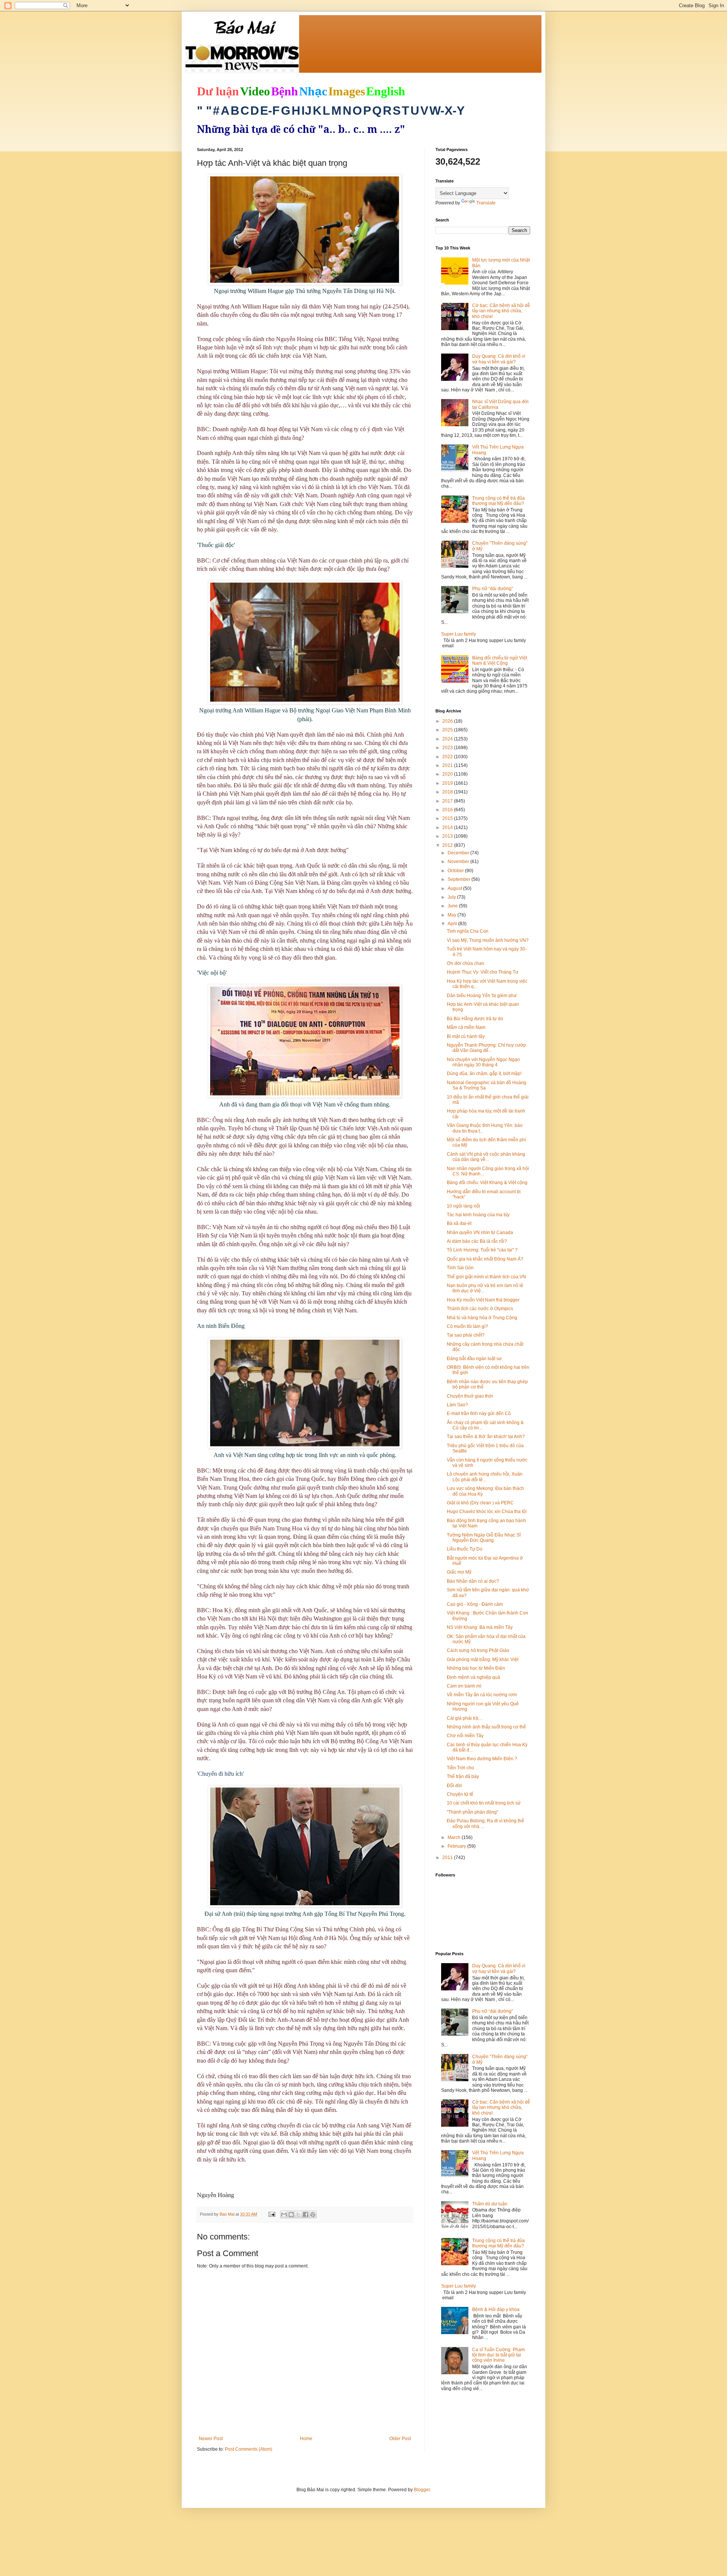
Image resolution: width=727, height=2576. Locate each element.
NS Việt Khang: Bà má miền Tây (480, 1627)
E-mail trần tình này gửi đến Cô (479, 1413)
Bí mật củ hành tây (466, 1036)
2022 (448, 757)
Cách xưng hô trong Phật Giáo (478, 1650)
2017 (448, 801)
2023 (448, 748)
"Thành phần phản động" (473, 1812)
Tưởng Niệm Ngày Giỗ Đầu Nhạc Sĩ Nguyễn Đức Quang (484, 1538)
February (457, 1846)
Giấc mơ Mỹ (459, 1572)
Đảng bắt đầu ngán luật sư (474, 1359)
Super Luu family (459, 634)
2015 (448, 818)
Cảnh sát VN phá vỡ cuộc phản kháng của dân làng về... (486, 1157)
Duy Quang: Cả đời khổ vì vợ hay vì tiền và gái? (499, 359)
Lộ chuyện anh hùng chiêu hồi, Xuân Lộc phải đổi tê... (485, 1477)
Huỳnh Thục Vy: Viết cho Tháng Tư (483, 972)
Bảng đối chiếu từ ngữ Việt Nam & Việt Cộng (500, 661)
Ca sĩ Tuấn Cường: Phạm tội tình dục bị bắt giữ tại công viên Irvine (498, 2355)
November (459, 862)
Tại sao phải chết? (466, 1335)
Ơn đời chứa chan (466, 963)
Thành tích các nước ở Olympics (480, 1309)
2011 (448, 1858)
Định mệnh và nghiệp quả (473, 1677)
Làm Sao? (457, 1405)
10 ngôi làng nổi (463, 1206)
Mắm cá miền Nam (466, 1027)
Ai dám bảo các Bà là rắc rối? (477, 1241)
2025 (448, 730)
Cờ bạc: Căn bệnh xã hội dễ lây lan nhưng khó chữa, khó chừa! (501, 311)
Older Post (400, 2439)
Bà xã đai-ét (459, 1223)
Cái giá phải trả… (465, 1718)
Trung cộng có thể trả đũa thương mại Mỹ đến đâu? (498, 501)
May (452, 915)
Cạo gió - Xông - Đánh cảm (475, 1604)
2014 (448, 827)
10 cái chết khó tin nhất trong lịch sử (484, 1803)
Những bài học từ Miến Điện (476, 1668)
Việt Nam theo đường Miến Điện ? (482, 1759)
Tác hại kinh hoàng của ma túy (478, 1215)
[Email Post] (271, 2214)
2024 (448, 739)
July (452, 897)
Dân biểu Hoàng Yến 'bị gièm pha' (482, 996)
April (453, 924)
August (455, 888)
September (459, 879)
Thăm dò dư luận (490, 2204)
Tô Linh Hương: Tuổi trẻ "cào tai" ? (482, 1250)
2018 (448, 792)
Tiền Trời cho (460, 1768)
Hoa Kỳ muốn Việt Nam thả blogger (483, 1300)
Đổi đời (454, 1786)
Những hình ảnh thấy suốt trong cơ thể (486, 1727)
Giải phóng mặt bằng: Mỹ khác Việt (483, 1660)
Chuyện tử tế (460, 1794)
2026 (448, 721)
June (453, 906)
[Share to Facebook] (306, 2214)
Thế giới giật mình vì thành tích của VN (486, 1277)
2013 (448, 836)
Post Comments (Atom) (249, 2449)
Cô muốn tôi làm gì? (467, 1326)
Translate (486, 203)
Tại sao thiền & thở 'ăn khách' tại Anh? (486, 1437)
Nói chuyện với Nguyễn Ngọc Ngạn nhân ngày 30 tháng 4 (483, 1062)
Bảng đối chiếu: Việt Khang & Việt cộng (487, 1183)
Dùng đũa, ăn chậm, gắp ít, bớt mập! (484, 1074)
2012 (448, 845)
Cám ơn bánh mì (464, 1686)
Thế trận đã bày (463, 1777)
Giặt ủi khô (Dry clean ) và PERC (480, 1503)
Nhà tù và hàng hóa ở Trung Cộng (482, 1318)
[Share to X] (298, 2214)
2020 (448, 774)
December (459, 853)
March (455, 1837)
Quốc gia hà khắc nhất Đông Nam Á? (485, 1259)
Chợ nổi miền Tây (465, 1736)
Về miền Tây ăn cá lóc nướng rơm (482, 1695)
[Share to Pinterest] (313, 2214)
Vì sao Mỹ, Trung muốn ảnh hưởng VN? (488, 940)
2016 (448, 810)
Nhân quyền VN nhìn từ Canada (480, 1233)
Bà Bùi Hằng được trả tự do (475, 1019)
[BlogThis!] (291, 2214)
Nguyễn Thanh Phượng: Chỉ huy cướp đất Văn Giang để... (486, 1048)
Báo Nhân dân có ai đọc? (473, 1581)
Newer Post (211, 2439)
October (456, 871)
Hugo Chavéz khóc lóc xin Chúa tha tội (487, 1512)
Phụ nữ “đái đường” (493, 589)
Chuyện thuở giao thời (470, 1396)
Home (306, 2439)
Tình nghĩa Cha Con (468, 931)
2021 (448, 765)
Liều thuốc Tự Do (465, 1549)
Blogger (422, 2490)
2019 (448, 783)
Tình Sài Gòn (460, 1268)
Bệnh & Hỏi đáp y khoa (496, 2310)
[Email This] (284, 2214)
